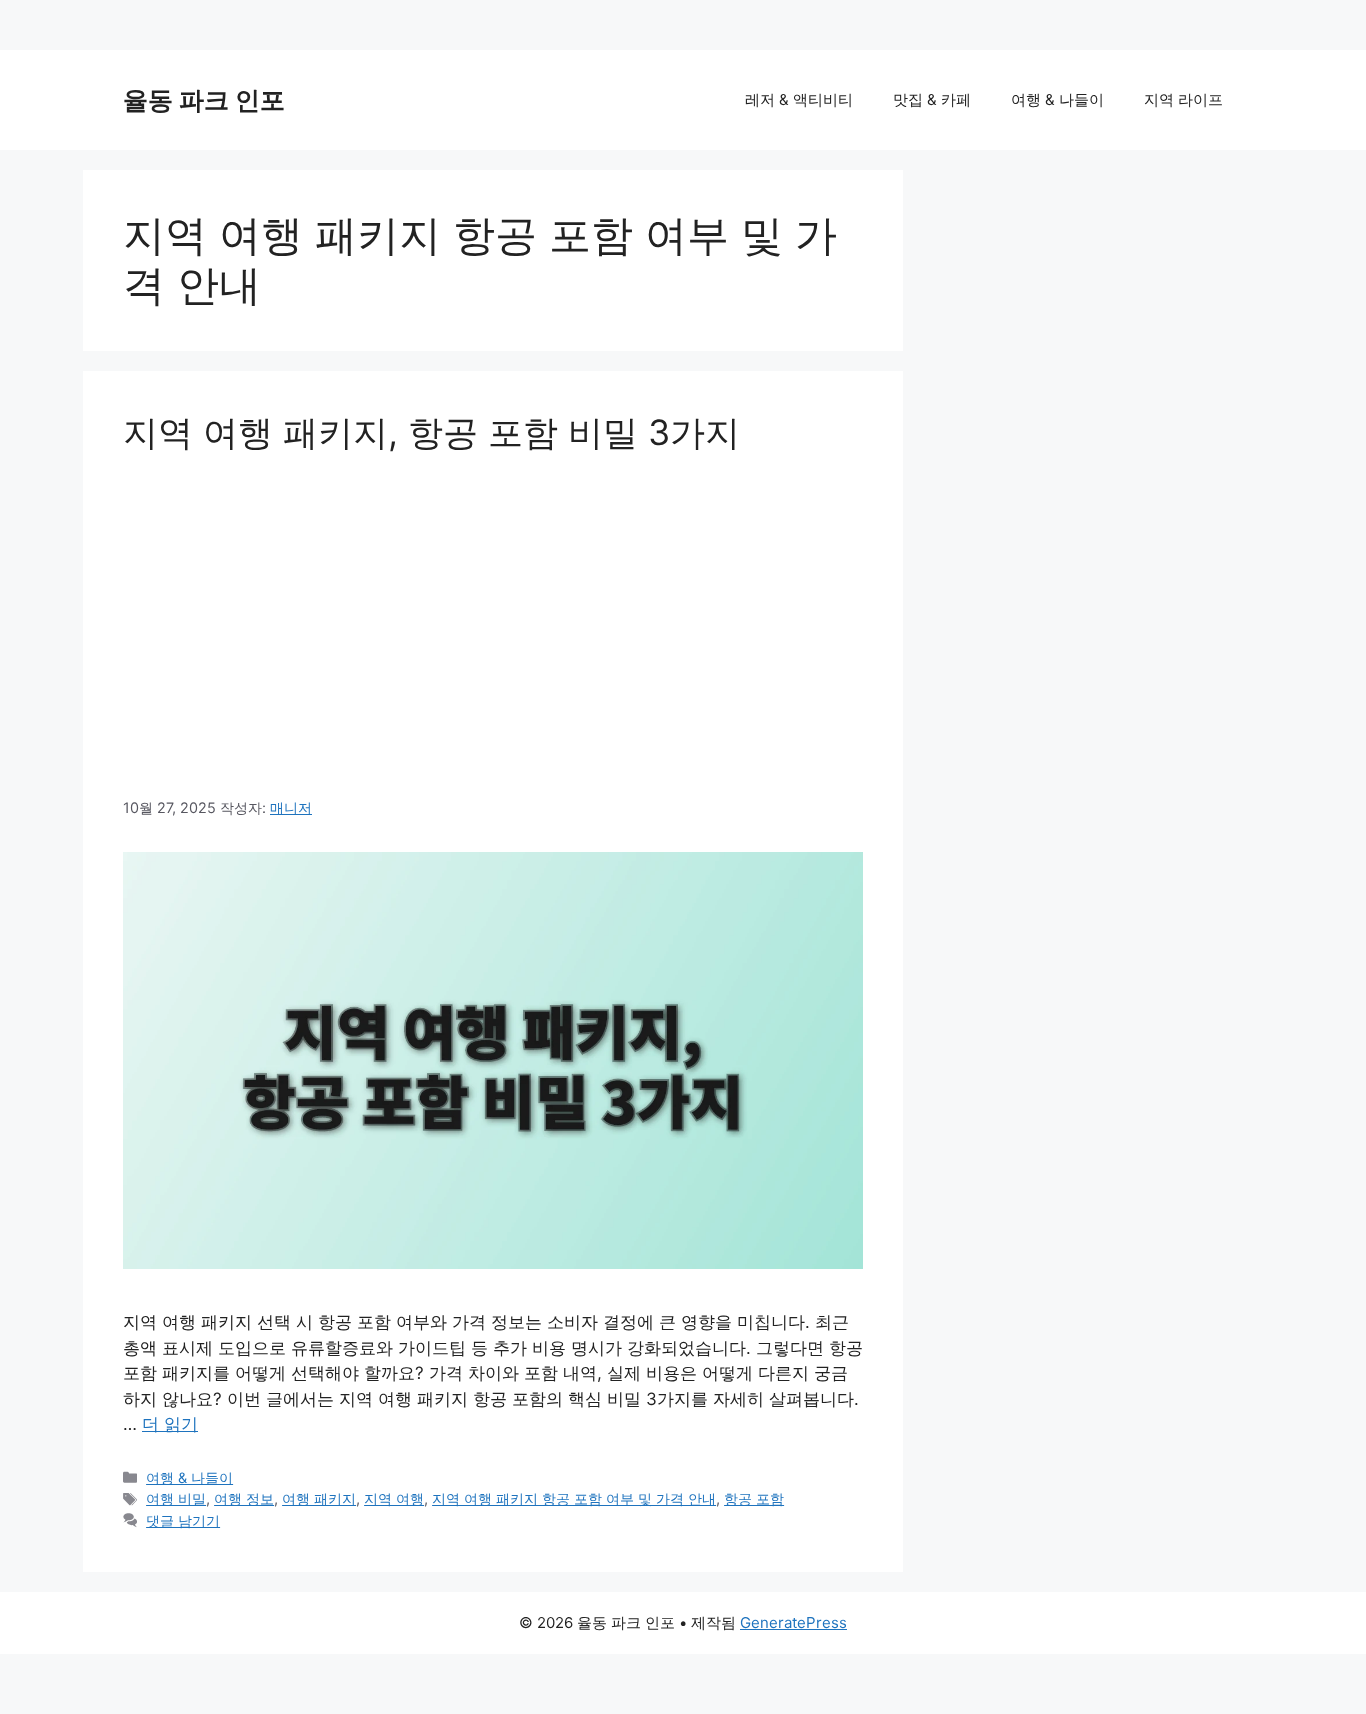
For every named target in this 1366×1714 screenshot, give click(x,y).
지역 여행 (394, 1498)
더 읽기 (170, 1424)
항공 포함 (754, 1498)
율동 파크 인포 (204, 100)
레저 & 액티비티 (799, 99)
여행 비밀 (176, 1498)
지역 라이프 (1183, 99)
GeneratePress (793, 1622)
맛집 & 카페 (932, 99)
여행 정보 (244, 1498)
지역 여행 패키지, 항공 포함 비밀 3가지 (431, 432)
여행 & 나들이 (1057, 99)
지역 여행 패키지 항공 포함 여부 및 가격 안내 (574, 1498)
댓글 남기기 (183, 1520)
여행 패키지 (319, 1498)
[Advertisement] (493, 625)
